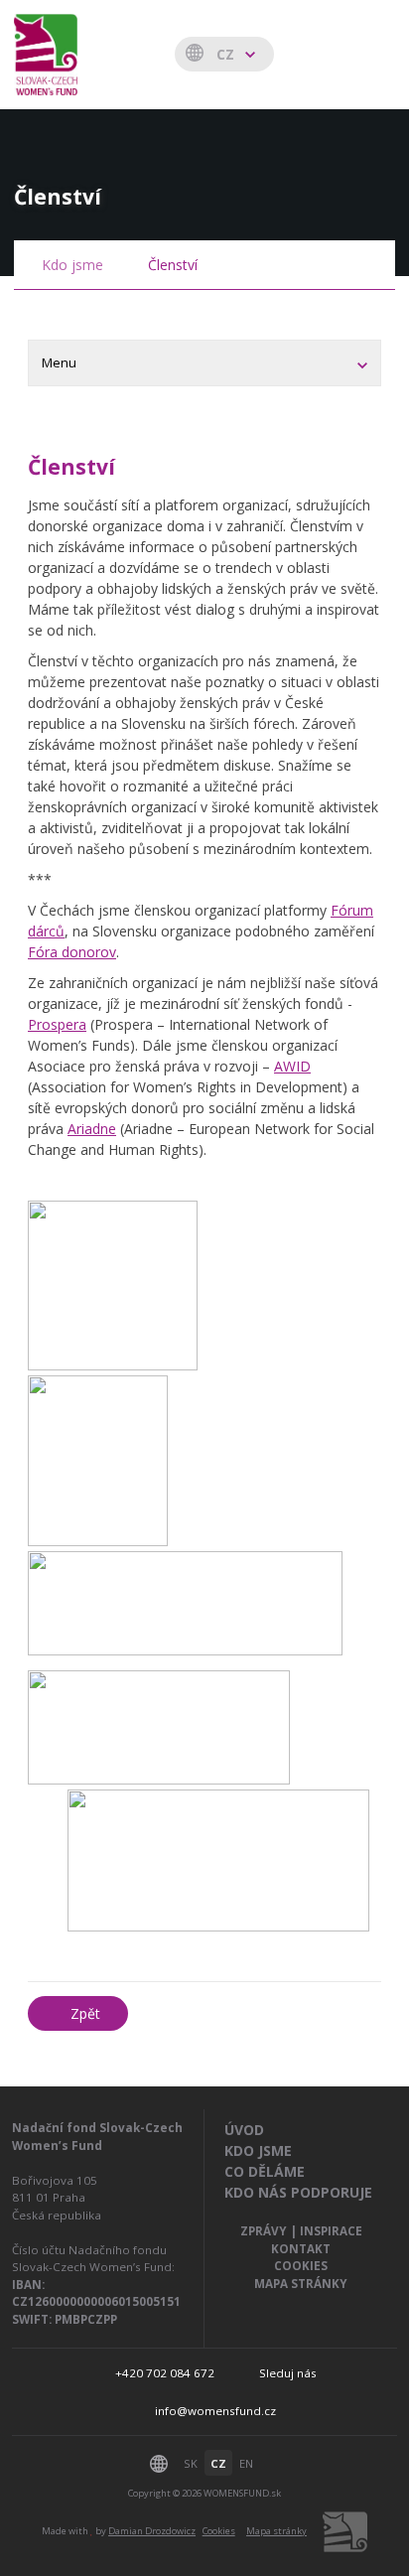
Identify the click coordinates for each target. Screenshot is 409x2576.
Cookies (301, 2266)
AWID (292, 1066)
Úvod (244, 2130)
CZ (218, 2463)
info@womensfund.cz (215, 2411)
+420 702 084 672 (165, 2373)
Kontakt (301, 2249)
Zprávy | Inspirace (301, 2231)
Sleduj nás (288, 2373)
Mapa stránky (301, 2284)
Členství (173, 265)
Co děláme (265, 2171)
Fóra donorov (72, 952)
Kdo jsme (72, 265)
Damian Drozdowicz (152, 2531)
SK (191, 2463)
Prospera (57, 1024)
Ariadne (92, 1129)
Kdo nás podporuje (298, 2192)
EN (246, 2463)
